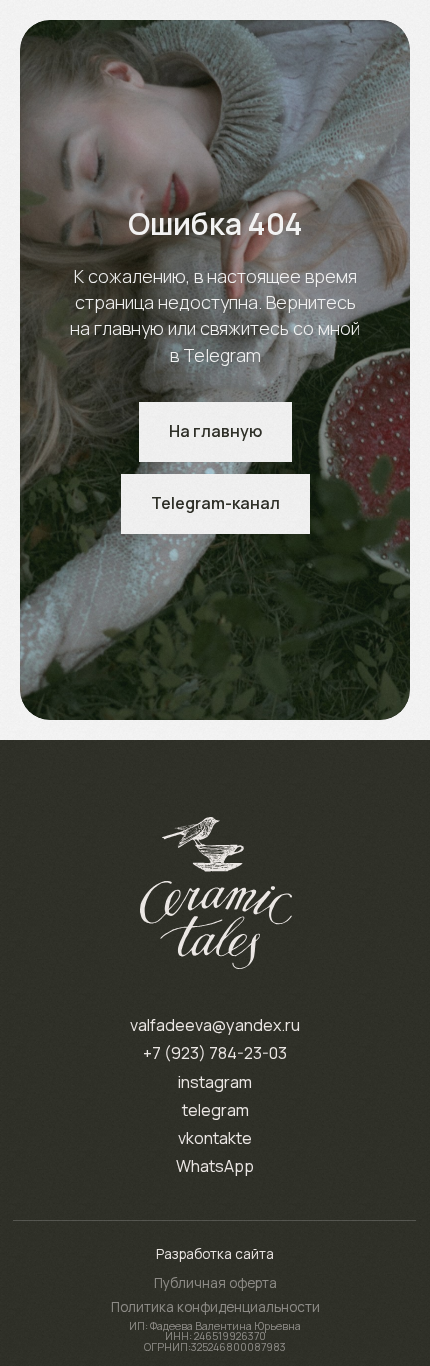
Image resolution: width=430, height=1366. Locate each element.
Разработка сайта (215, 1254)
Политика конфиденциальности (215, 1307)
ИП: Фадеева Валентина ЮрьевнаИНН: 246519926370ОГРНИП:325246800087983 (215, 1337)
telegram (215, 1110)
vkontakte (215, 1138)
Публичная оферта (215, 1283)
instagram (215, 1082)
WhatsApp (215, 1166)
